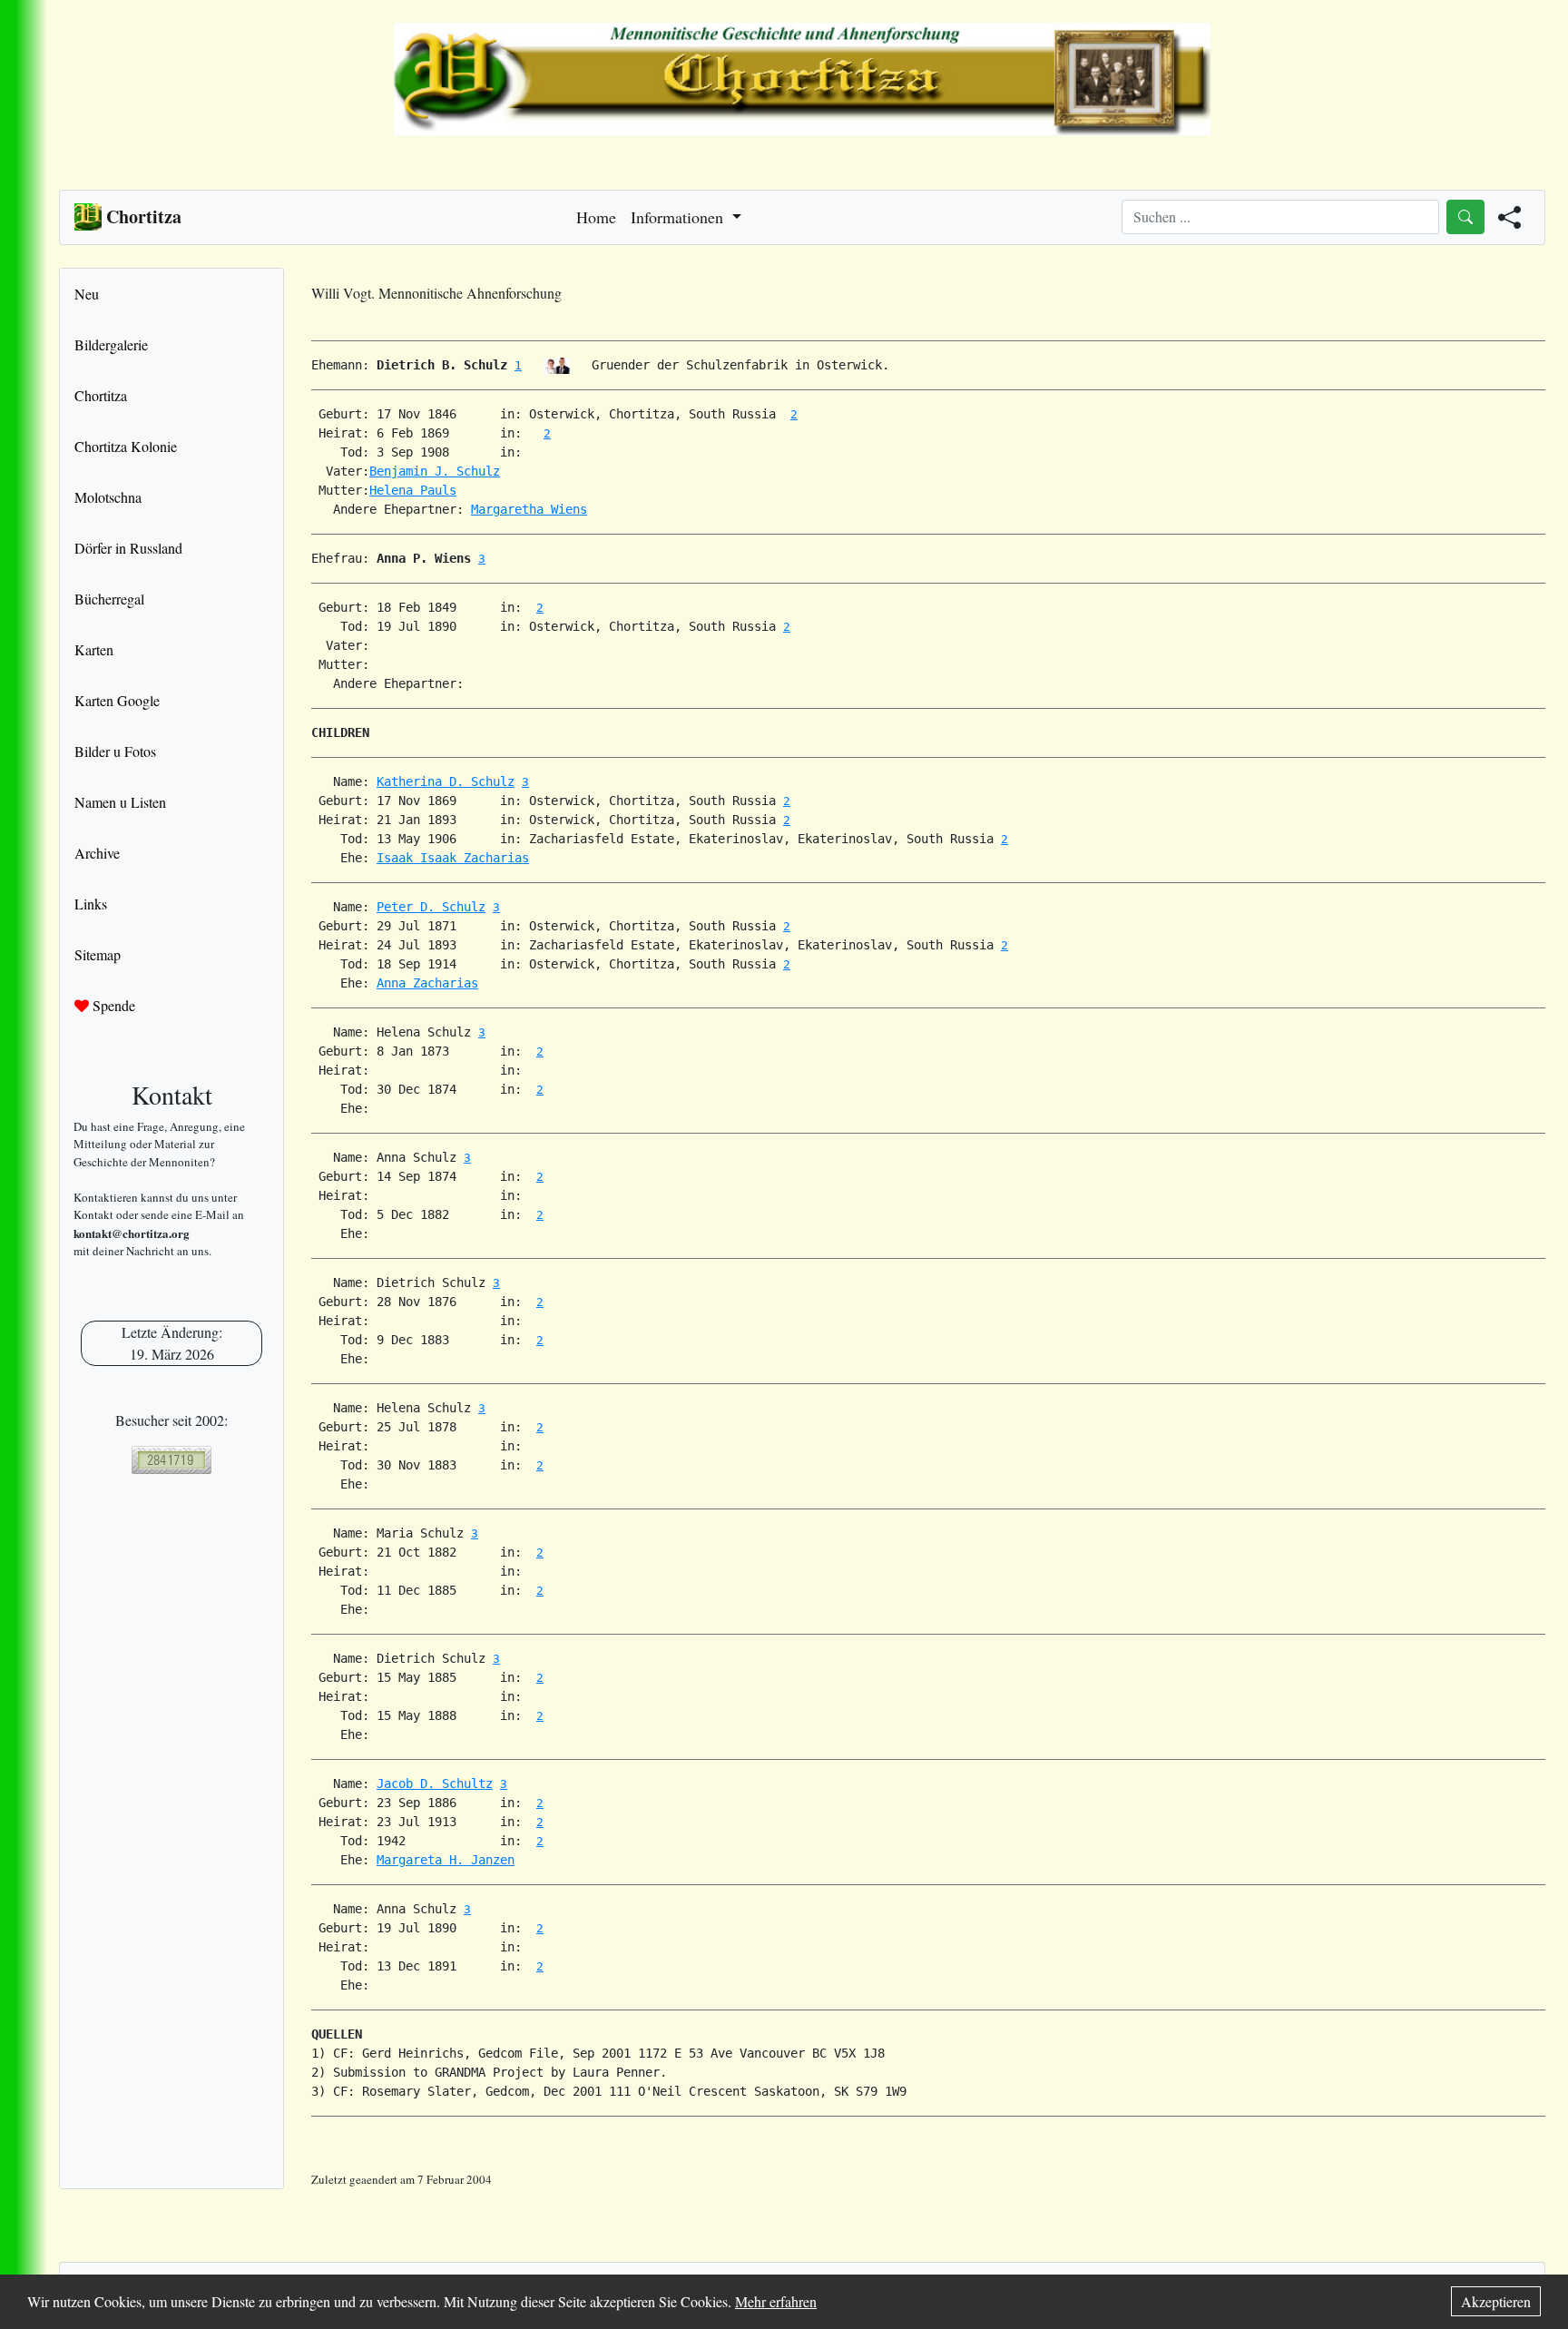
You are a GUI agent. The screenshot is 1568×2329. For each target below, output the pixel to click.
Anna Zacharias (427, 983)
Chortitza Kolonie (126, 446)
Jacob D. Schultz (435, 1784)
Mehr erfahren (776, 2301)
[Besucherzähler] (171, 1460)
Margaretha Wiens (529, 509)
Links (91, 904)
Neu (87, 294)
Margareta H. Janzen (446, 1860)
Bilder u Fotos (115, 751)
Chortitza (101, 395)
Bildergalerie (111, 344)
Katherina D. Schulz (446, 781)
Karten (94, 649)
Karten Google (117, 700)
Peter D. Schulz (431, 907)
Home (596, 217)
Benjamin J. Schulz (435, 471)
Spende (112, 1005)
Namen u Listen (120, 802)
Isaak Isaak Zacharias (453, 858)
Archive (97, 853)
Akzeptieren (1496, 2301)
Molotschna (108, 497)
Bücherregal (109, 599)
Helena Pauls (413, 490)
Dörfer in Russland (128, 548)
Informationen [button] (679, 217)
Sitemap (98, 954)
